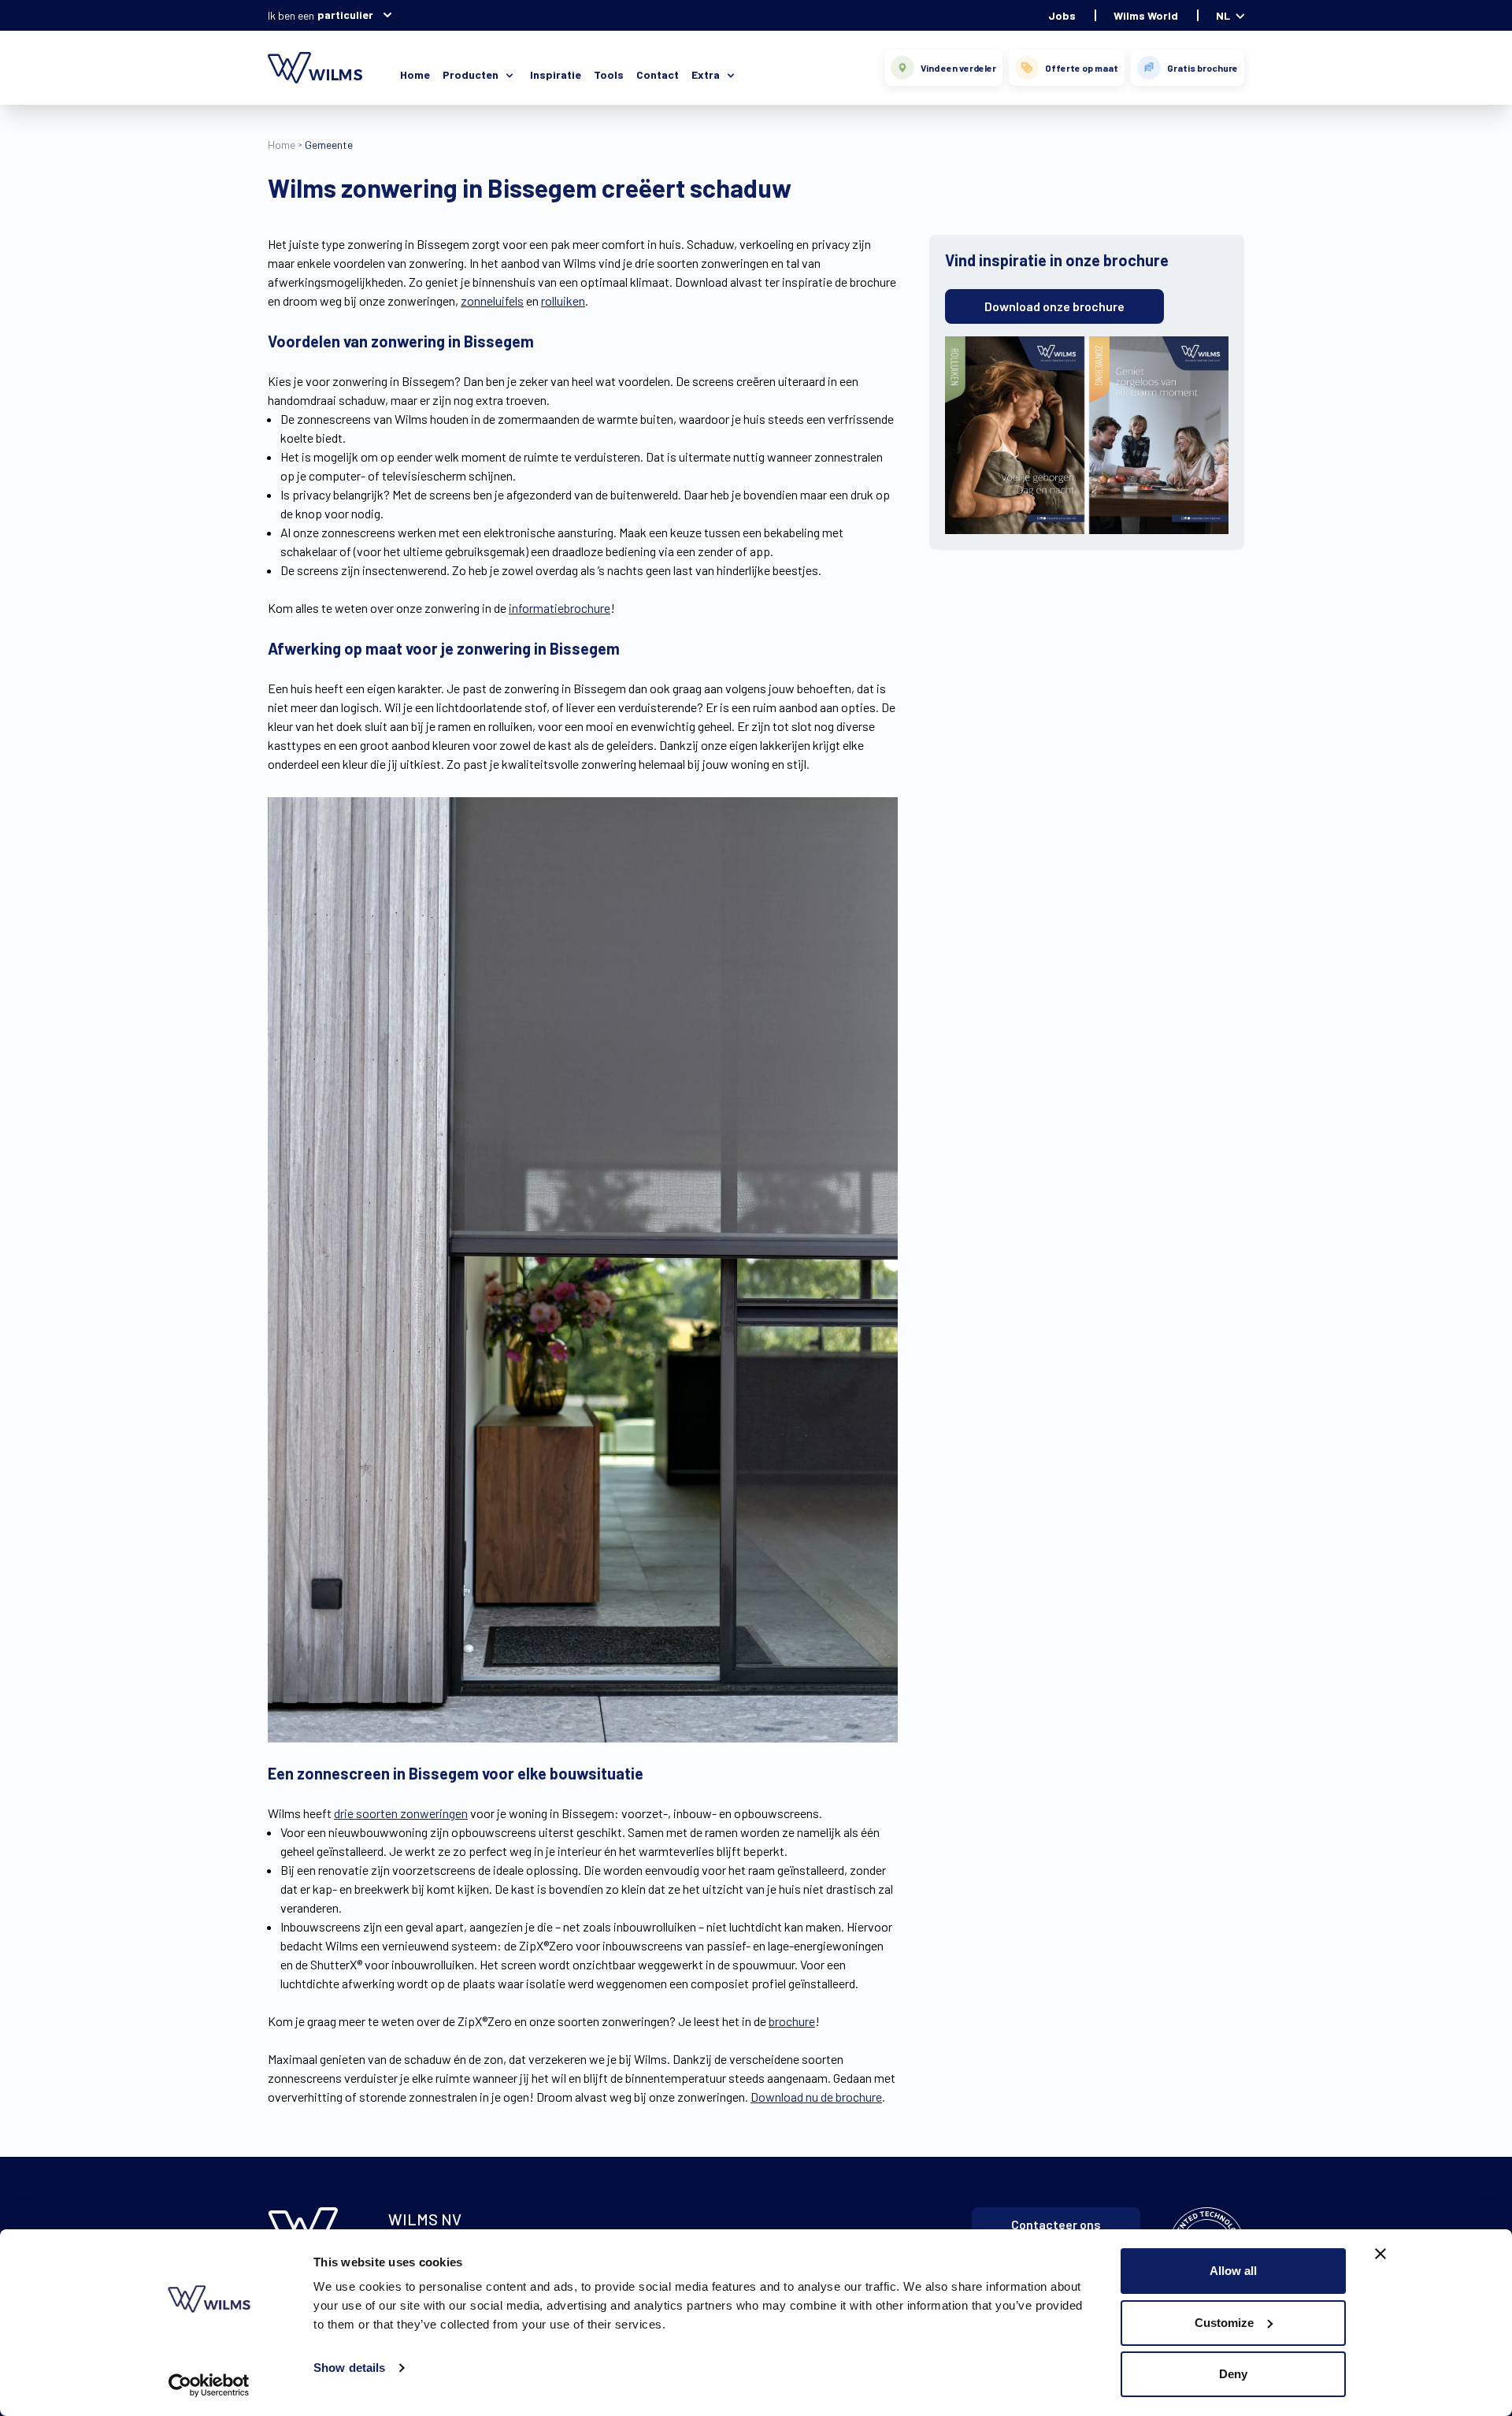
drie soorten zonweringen (401, 1813)
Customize (1224, 2323)
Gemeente (329, 145)
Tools (609, 74)
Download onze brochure (1054, 306)
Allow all (1233, 2271)
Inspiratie (556, 74)
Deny (1233, 2374)
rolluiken (563, 301)
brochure (792, 2021)
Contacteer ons (1056, 2224)
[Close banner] (1380, 2254)
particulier (345, 15)
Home (415, 74)
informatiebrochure (560, 608)
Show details (349, 2368)
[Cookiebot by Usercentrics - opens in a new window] (209, 2385)
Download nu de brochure (816, 2097)
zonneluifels (492, 301)
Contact (658, 74)
